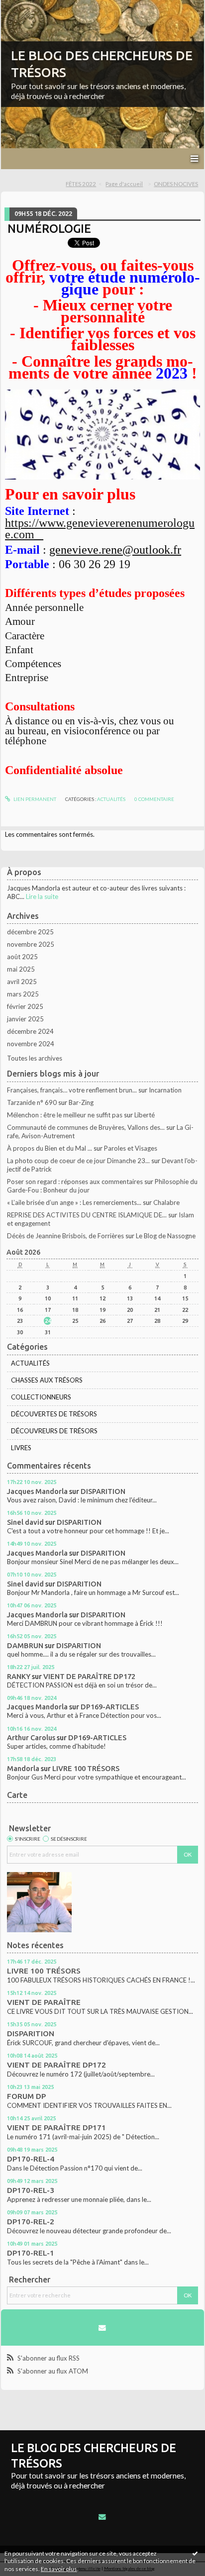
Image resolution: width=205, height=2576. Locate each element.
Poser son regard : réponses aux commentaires (75, 1182)
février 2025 (25, 1006)
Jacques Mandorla (37, 1491)
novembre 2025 (31, 944)
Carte (17, 1795)
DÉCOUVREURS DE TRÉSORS (54, 1431)
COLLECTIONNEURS (41, 1397)
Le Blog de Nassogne (166, 1236)
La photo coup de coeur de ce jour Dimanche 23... (78, 1161)
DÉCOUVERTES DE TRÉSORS (54, 1414)
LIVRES (21, 1448)
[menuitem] (84, 184)
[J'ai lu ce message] (195, 2553)
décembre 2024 (30, 1031)
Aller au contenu (27, 7)
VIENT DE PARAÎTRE (44, 2002)
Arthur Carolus (31, 1737)
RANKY (19, 1676)
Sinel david (25, 1522)
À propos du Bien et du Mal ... (50, 1148)
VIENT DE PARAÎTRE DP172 (89, 1676)
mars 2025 (23, 994)
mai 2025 (21, 969)
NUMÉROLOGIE (49, 228)
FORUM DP (26, 2096)
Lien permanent (34, 799)
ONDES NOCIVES (176, 184)
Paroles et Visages (131, 1148)
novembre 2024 (31, 1044)
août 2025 (22, 957)
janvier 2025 (25, 1019)
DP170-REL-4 (31, 2159)
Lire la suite (42, 896)
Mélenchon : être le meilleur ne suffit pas (65, 1115)
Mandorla (23, 1768)
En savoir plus (59, 2569)
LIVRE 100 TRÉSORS (86, 1768)
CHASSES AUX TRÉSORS (47, 1380)
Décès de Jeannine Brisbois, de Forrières (65, 1236)
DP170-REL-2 (31, 2222)
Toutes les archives (35, 1058)
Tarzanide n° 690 (32, 1102)
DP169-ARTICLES (110, 1707)
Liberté (145, 1115)
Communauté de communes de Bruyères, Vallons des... (86, 1127)
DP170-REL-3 (31, 2190)
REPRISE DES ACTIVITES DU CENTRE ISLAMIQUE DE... (87, 1215)
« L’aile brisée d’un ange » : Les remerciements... (74, 1202)
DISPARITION (103, 1491)
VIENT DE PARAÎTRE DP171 (56, 2128)
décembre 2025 (30, 932)
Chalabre (166, 1202)
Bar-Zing (81, 1102)
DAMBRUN (25, 1645)
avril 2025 (22, 982)
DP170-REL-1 (31, 2253)
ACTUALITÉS (111, 799)
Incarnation (165, 1090)
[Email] (102, 2328)
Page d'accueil (124, 184)
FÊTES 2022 (81, 184)
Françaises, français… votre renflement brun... (72, 1090)
